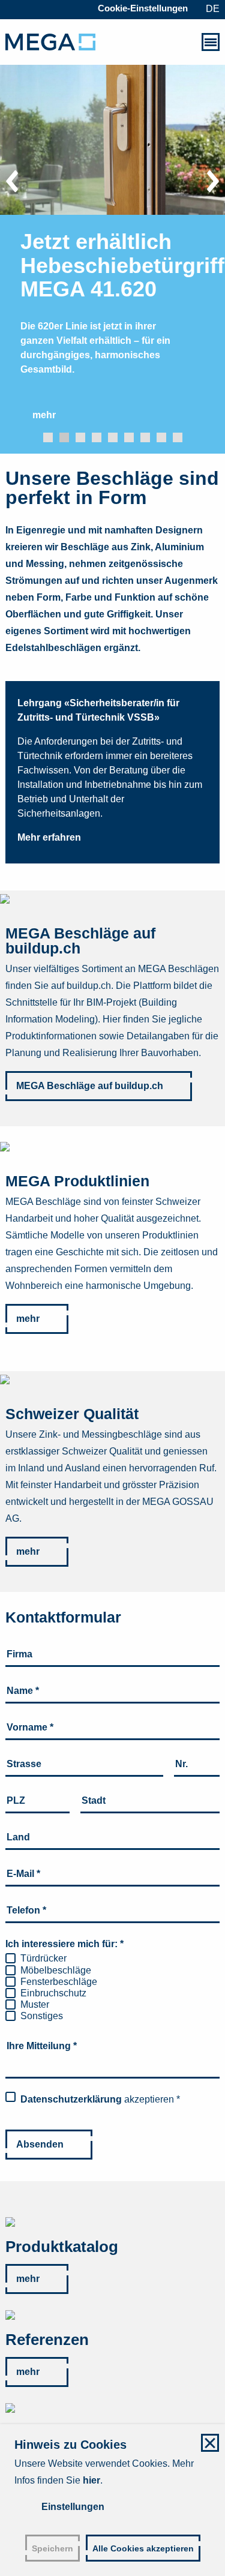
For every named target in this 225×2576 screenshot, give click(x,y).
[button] (48, 437)
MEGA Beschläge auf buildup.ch (90, 1086)
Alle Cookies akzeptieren (143, 2549)
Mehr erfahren (49, 837)
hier (91, 2480)
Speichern (52, 2549)
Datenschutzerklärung (71, 2099)
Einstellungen (73, 2507)
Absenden (40, 2144)
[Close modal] (210, 2443)
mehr (28, 1319)
